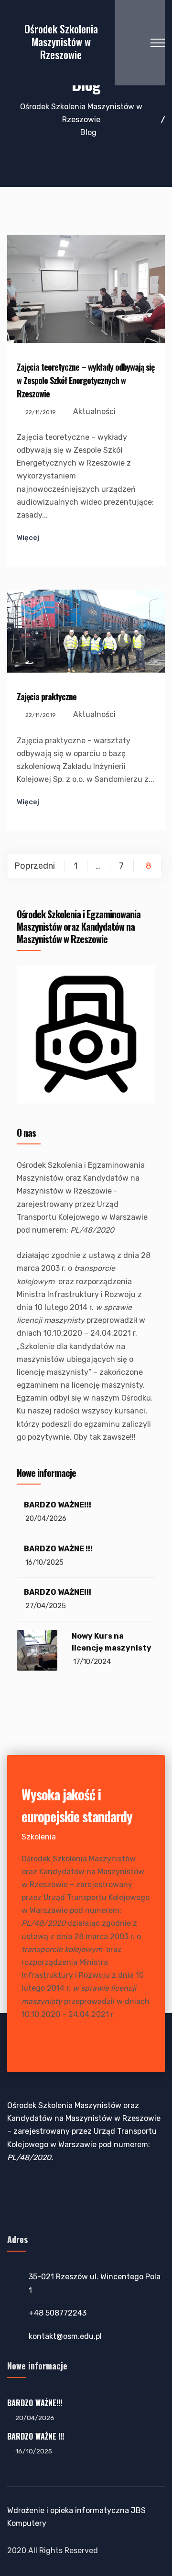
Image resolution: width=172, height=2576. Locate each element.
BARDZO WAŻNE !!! (58, 1549)
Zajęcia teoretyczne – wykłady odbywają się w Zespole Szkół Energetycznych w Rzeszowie (86, 380)
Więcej (28, 538)
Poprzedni (35, 866)
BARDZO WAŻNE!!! (58, 1505)
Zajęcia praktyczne (47, 696)
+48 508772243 (58, 2313)
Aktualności (94, 411)
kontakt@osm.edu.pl (65, 2336)
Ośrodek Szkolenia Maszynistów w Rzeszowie (61, 42)
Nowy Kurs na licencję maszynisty (112, 1642)
